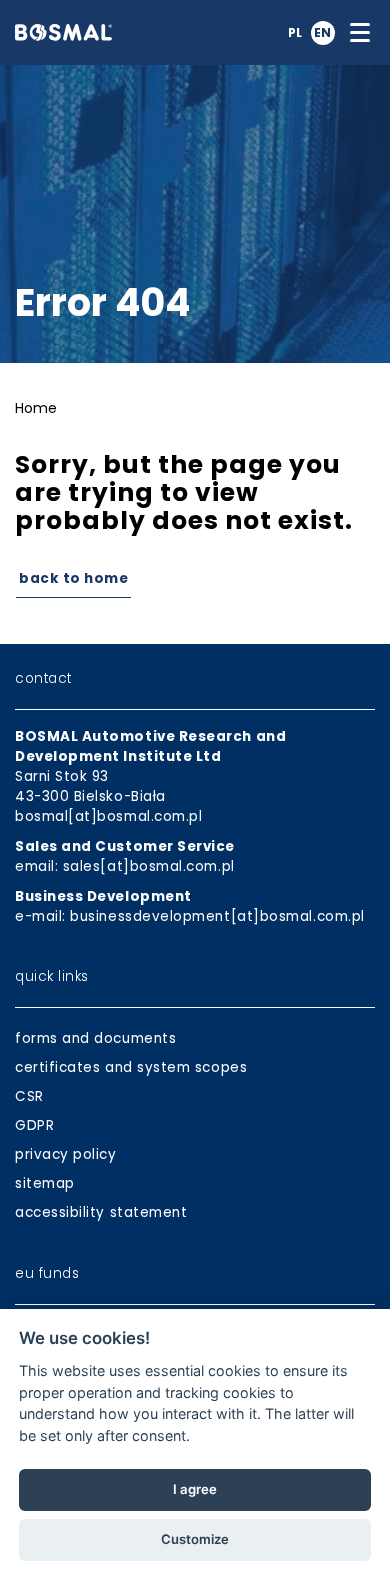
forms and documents (95, 1038)
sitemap (45, 1183)
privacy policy (66, 1154)
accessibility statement (101, 1212)
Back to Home (73, 578)
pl (295, 32)
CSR (29, 1096)
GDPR (34, 1125)
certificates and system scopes (131, 1067)
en (323, 32)
